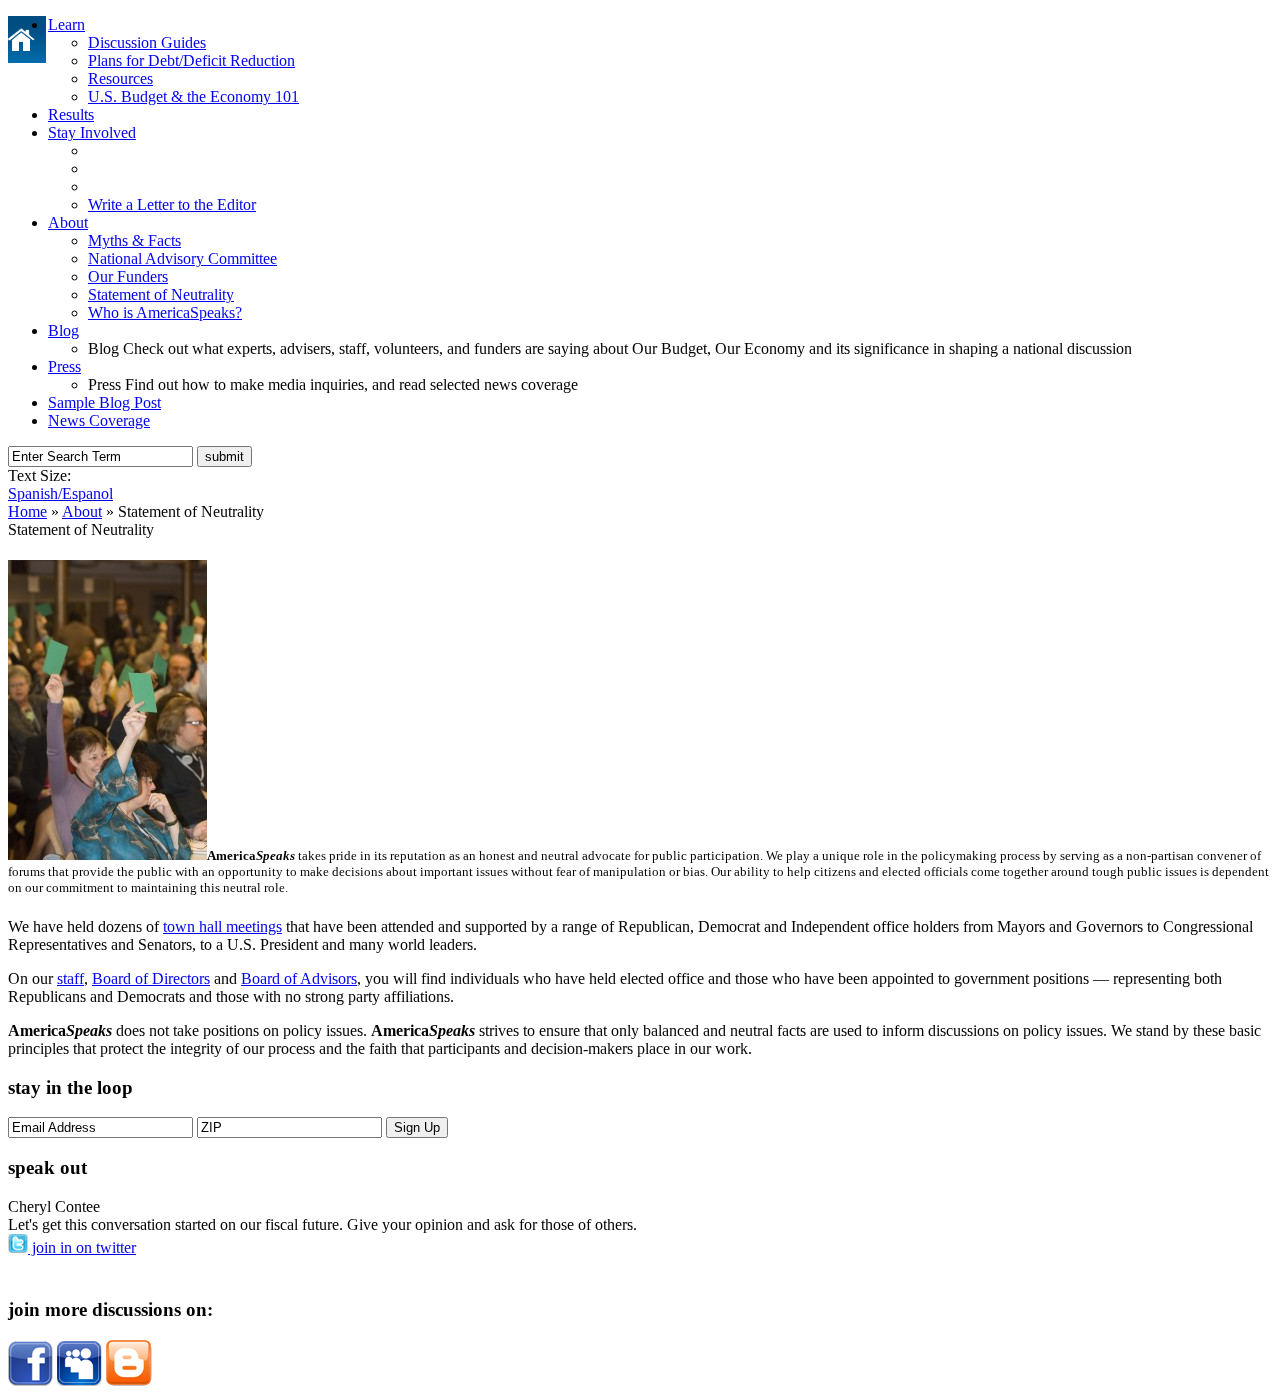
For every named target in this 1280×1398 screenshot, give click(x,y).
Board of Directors (151, 978)
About (68, 222)
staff (70, 978)
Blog (63, 330)
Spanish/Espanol (60, 493)
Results (71, 114)
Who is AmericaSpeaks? (165, 312)
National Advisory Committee (182, 258)
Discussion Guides (147, 42)
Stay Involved (92, 132)
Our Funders (128, 276)
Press (64, 366)
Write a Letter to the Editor (172, 204)
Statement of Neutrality (161, 294)
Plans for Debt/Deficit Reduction (191, 60)
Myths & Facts (134, 240)
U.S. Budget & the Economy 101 (193, 96)
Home (27, 511)
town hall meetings (222, 926)
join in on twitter (82, 1247)
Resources (120, 78)
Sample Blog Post (104, 402)
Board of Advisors (299, 978)
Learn (66, 24)
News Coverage (99, 420)
